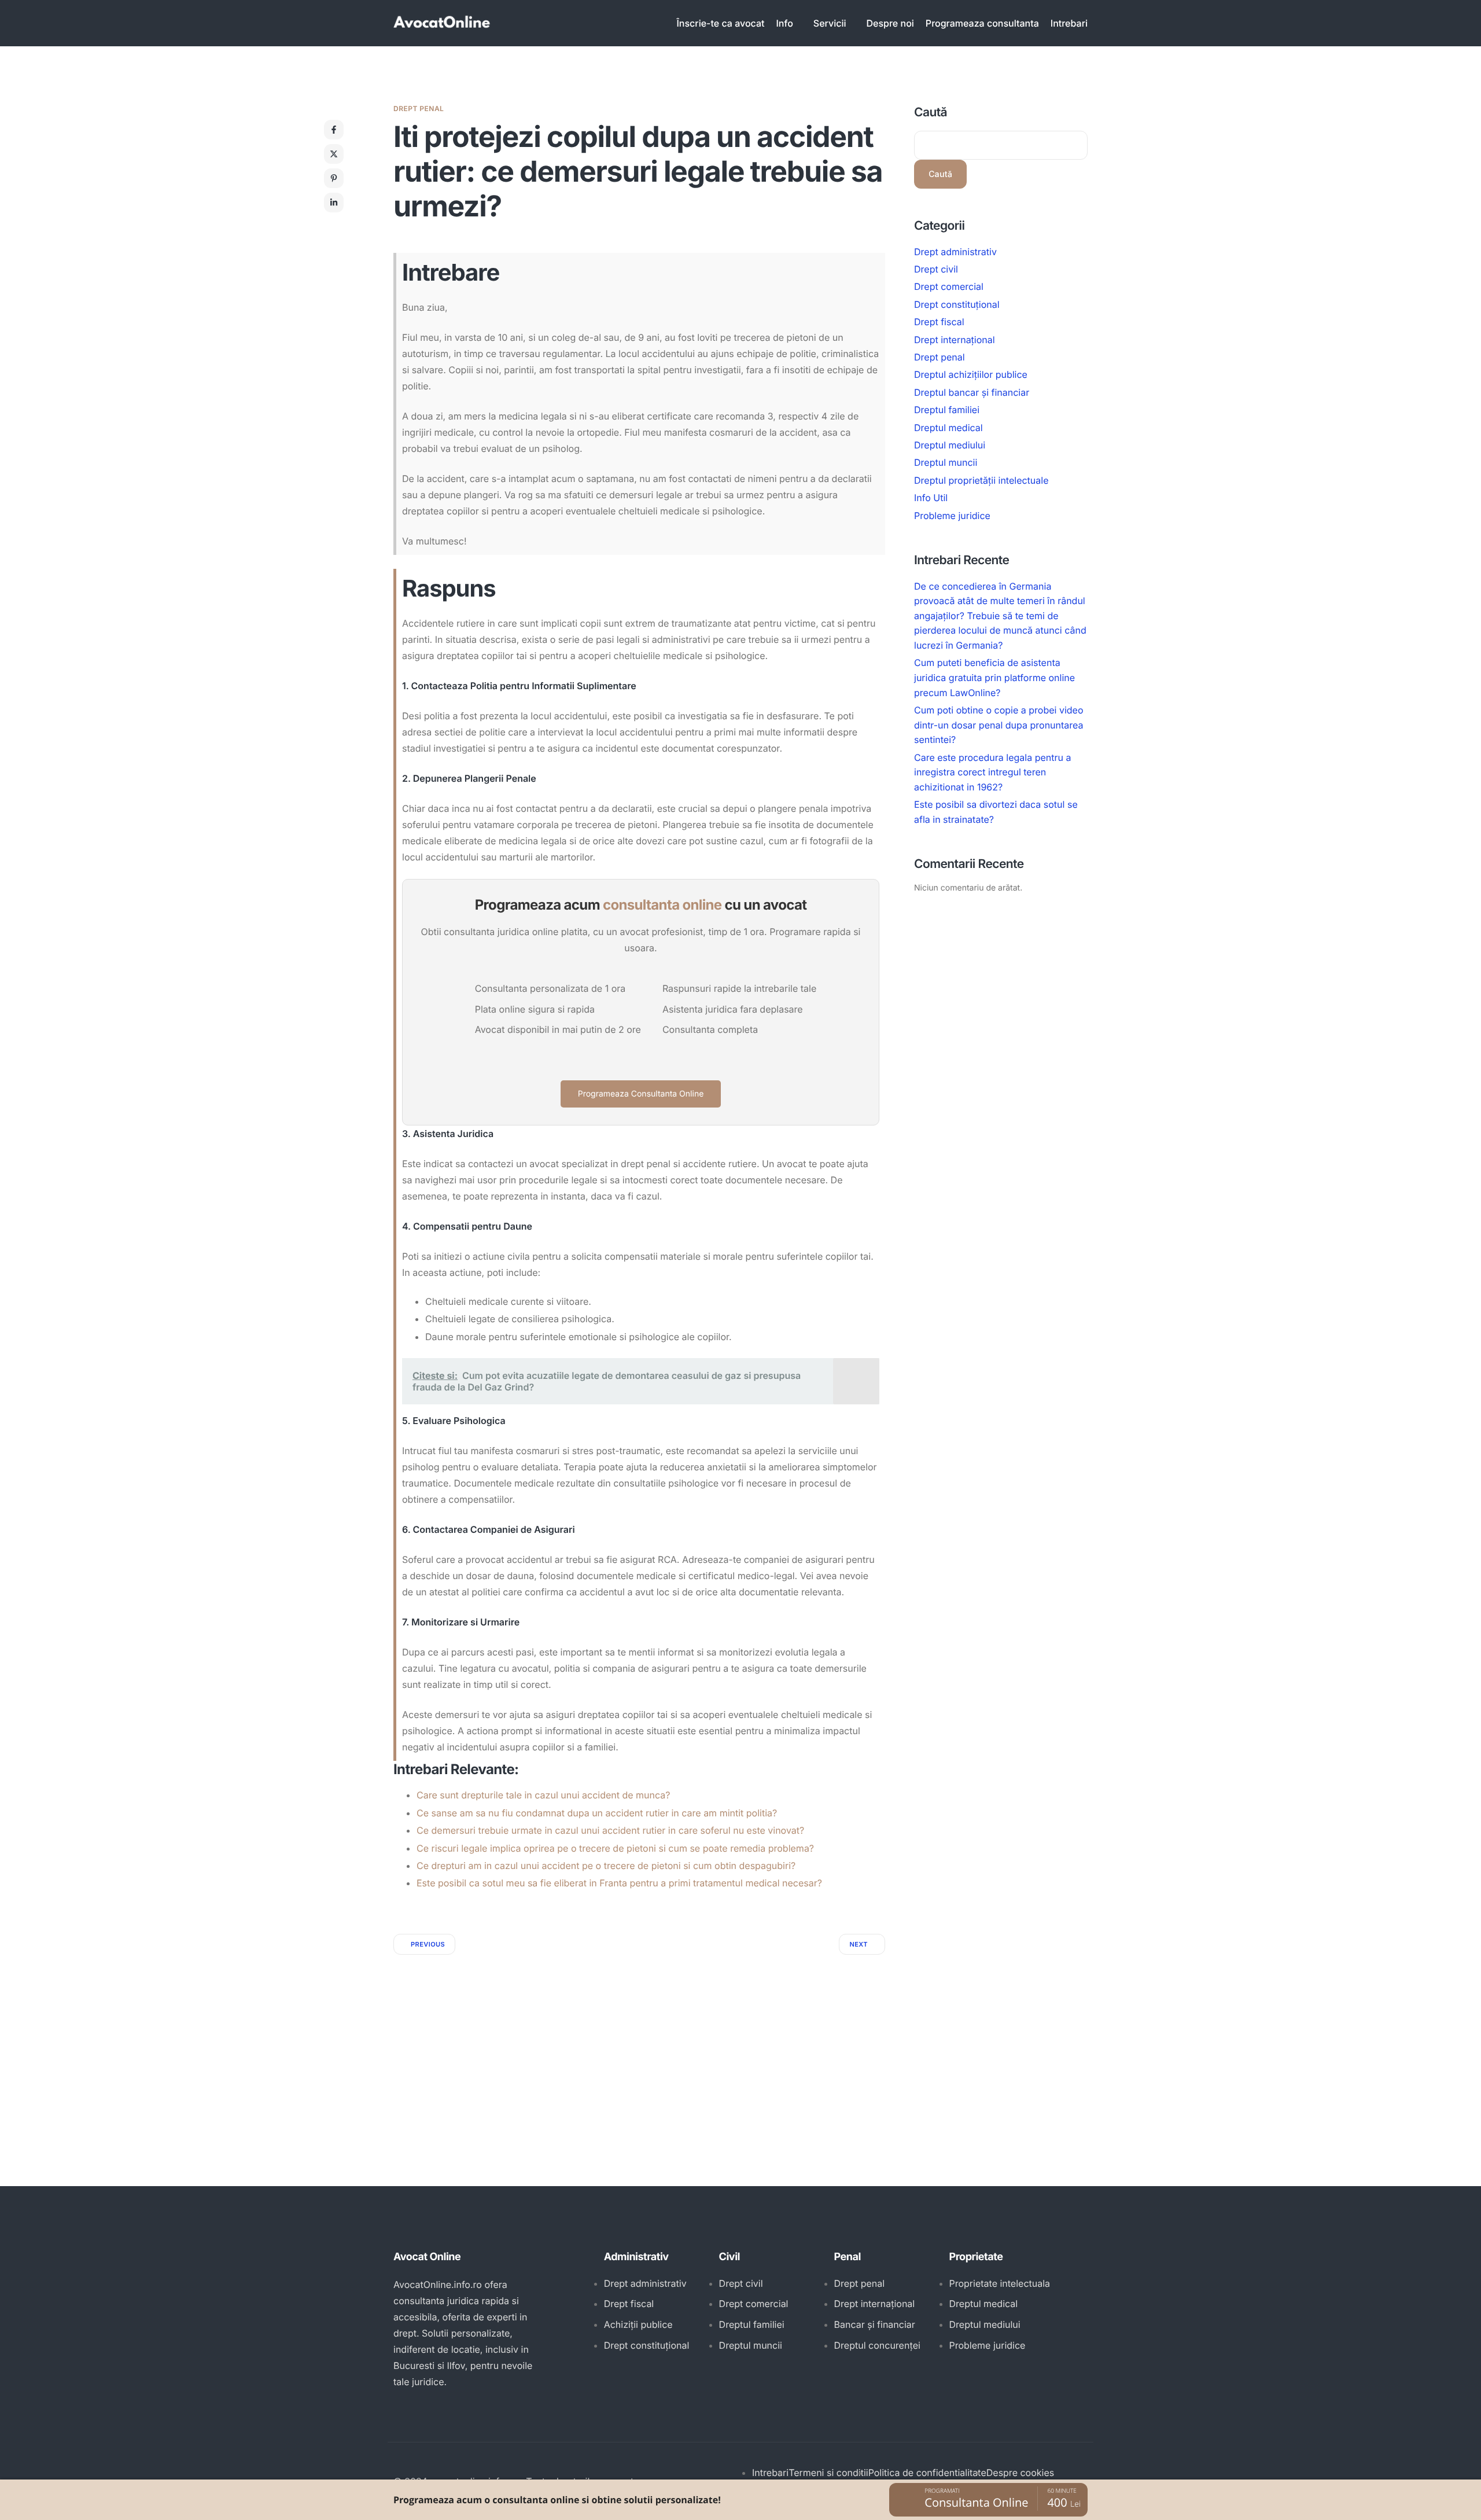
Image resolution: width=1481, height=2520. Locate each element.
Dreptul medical (948, 428)
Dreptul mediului (950, 445)
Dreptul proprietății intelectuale (981, 480)
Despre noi (890, 23)
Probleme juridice (952, 516)
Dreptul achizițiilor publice (971, 375)
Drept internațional (955, 340)
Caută (931, 113)
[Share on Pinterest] (334, 178)
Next (859, 1944)
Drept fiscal (939, 322)
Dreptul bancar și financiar (972, 392)
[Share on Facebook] (334, 130)
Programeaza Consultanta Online (641, 1094)
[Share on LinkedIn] (334, 203)
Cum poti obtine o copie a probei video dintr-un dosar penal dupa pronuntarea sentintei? (999, 725)
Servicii (830, 23)
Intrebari (1069, 23)
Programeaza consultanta (982, 23)
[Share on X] (334, 154)
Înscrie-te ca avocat (721, 23)
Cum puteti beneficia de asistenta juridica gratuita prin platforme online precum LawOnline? (994, 678)
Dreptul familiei (947, 410)
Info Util (931, 498)
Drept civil (936, 269)
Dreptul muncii (946, 463)
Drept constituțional (957, 304)
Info (785, 23)
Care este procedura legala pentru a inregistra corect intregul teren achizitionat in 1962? (992, 772)
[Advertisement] (639, 2041)
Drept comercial (949, 287)
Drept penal (419, 108)
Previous (428, 1944)
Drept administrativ (955, 252)
